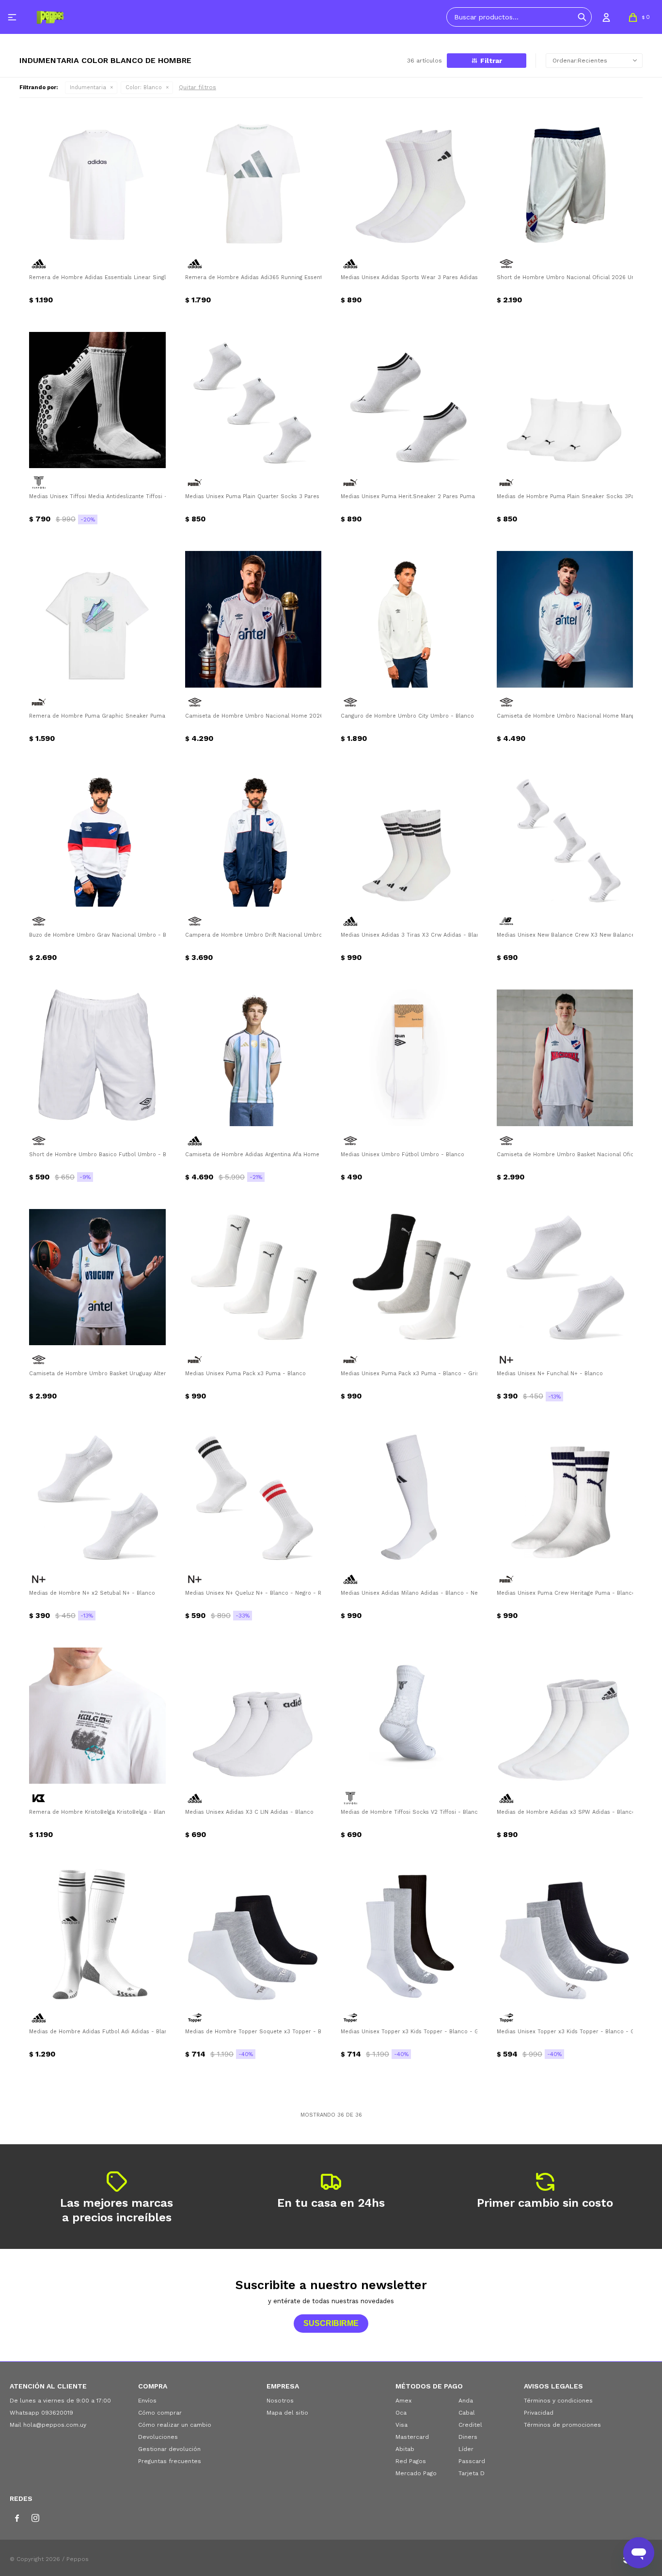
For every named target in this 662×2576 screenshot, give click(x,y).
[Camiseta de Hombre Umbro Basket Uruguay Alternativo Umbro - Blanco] (97, 1277)
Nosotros (280, 2401)
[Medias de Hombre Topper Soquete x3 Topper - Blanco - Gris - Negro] (253, 1935)
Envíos (147, 2401)
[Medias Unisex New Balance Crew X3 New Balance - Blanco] (565, 839)
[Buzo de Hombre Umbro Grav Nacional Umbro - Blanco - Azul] (97, 839)
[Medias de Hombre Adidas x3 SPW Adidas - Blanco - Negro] (565, 1716)
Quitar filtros (197, 87)
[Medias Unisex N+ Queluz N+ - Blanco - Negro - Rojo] (253, 1496)
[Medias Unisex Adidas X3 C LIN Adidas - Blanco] (253, 1716)
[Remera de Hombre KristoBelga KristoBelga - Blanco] (97, 1716)
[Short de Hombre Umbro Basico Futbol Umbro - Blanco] (97, 1058)
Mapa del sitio (287, 2413)
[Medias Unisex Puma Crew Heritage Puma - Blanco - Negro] (565, 1496)
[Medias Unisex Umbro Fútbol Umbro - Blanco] (409, 1058)
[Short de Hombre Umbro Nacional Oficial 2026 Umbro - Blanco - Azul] (565, 181)
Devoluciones (158, 2437)
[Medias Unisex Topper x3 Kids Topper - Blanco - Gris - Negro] (409, 1935)
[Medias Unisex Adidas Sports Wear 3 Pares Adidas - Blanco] (409, 181)
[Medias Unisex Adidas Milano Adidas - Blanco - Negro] (409, 1496)
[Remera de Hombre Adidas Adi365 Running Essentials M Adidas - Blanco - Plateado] (253, 181)
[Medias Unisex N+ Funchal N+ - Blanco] (565, 1277)
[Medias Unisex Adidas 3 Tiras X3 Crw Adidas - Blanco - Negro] (409, 839)
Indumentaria (88, 87)
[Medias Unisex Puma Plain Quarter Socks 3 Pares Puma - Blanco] (253, 400)
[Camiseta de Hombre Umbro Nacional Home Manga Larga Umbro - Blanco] (565, 619)
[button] (582, 17)
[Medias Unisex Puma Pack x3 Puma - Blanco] (253, 1277)
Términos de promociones (562, 2425)
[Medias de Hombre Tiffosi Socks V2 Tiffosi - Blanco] (409, 1716)
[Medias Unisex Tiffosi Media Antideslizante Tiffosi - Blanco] (97, 400)
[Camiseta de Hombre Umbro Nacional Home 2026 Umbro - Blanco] (253, 619)
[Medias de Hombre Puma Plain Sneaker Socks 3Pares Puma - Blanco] (565, 400)
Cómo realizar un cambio (175, 2425)
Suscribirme (331, 2323)
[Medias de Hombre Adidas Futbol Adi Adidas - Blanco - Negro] (97, 1935)
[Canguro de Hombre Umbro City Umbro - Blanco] (409, 619)
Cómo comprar (160, 2413)
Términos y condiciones (558, 2401)
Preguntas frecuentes (170, 2461)
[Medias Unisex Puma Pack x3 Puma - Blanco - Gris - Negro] (409, 1277)
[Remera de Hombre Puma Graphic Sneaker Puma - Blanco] (97, 619)
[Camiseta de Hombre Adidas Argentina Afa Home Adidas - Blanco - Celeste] (253, 1058)
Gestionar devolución (169, 2449)
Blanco (144, 87)
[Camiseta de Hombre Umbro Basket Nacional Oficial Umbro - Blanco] (565, 1058)
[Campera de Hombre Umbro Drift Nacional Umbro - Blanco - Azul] (253, 839)
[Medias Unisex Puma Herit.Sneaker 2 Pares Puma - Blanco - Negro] (409, 400)
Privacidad (539, 2413)
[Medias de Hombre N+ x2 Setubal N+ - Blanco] (97, 1496)
